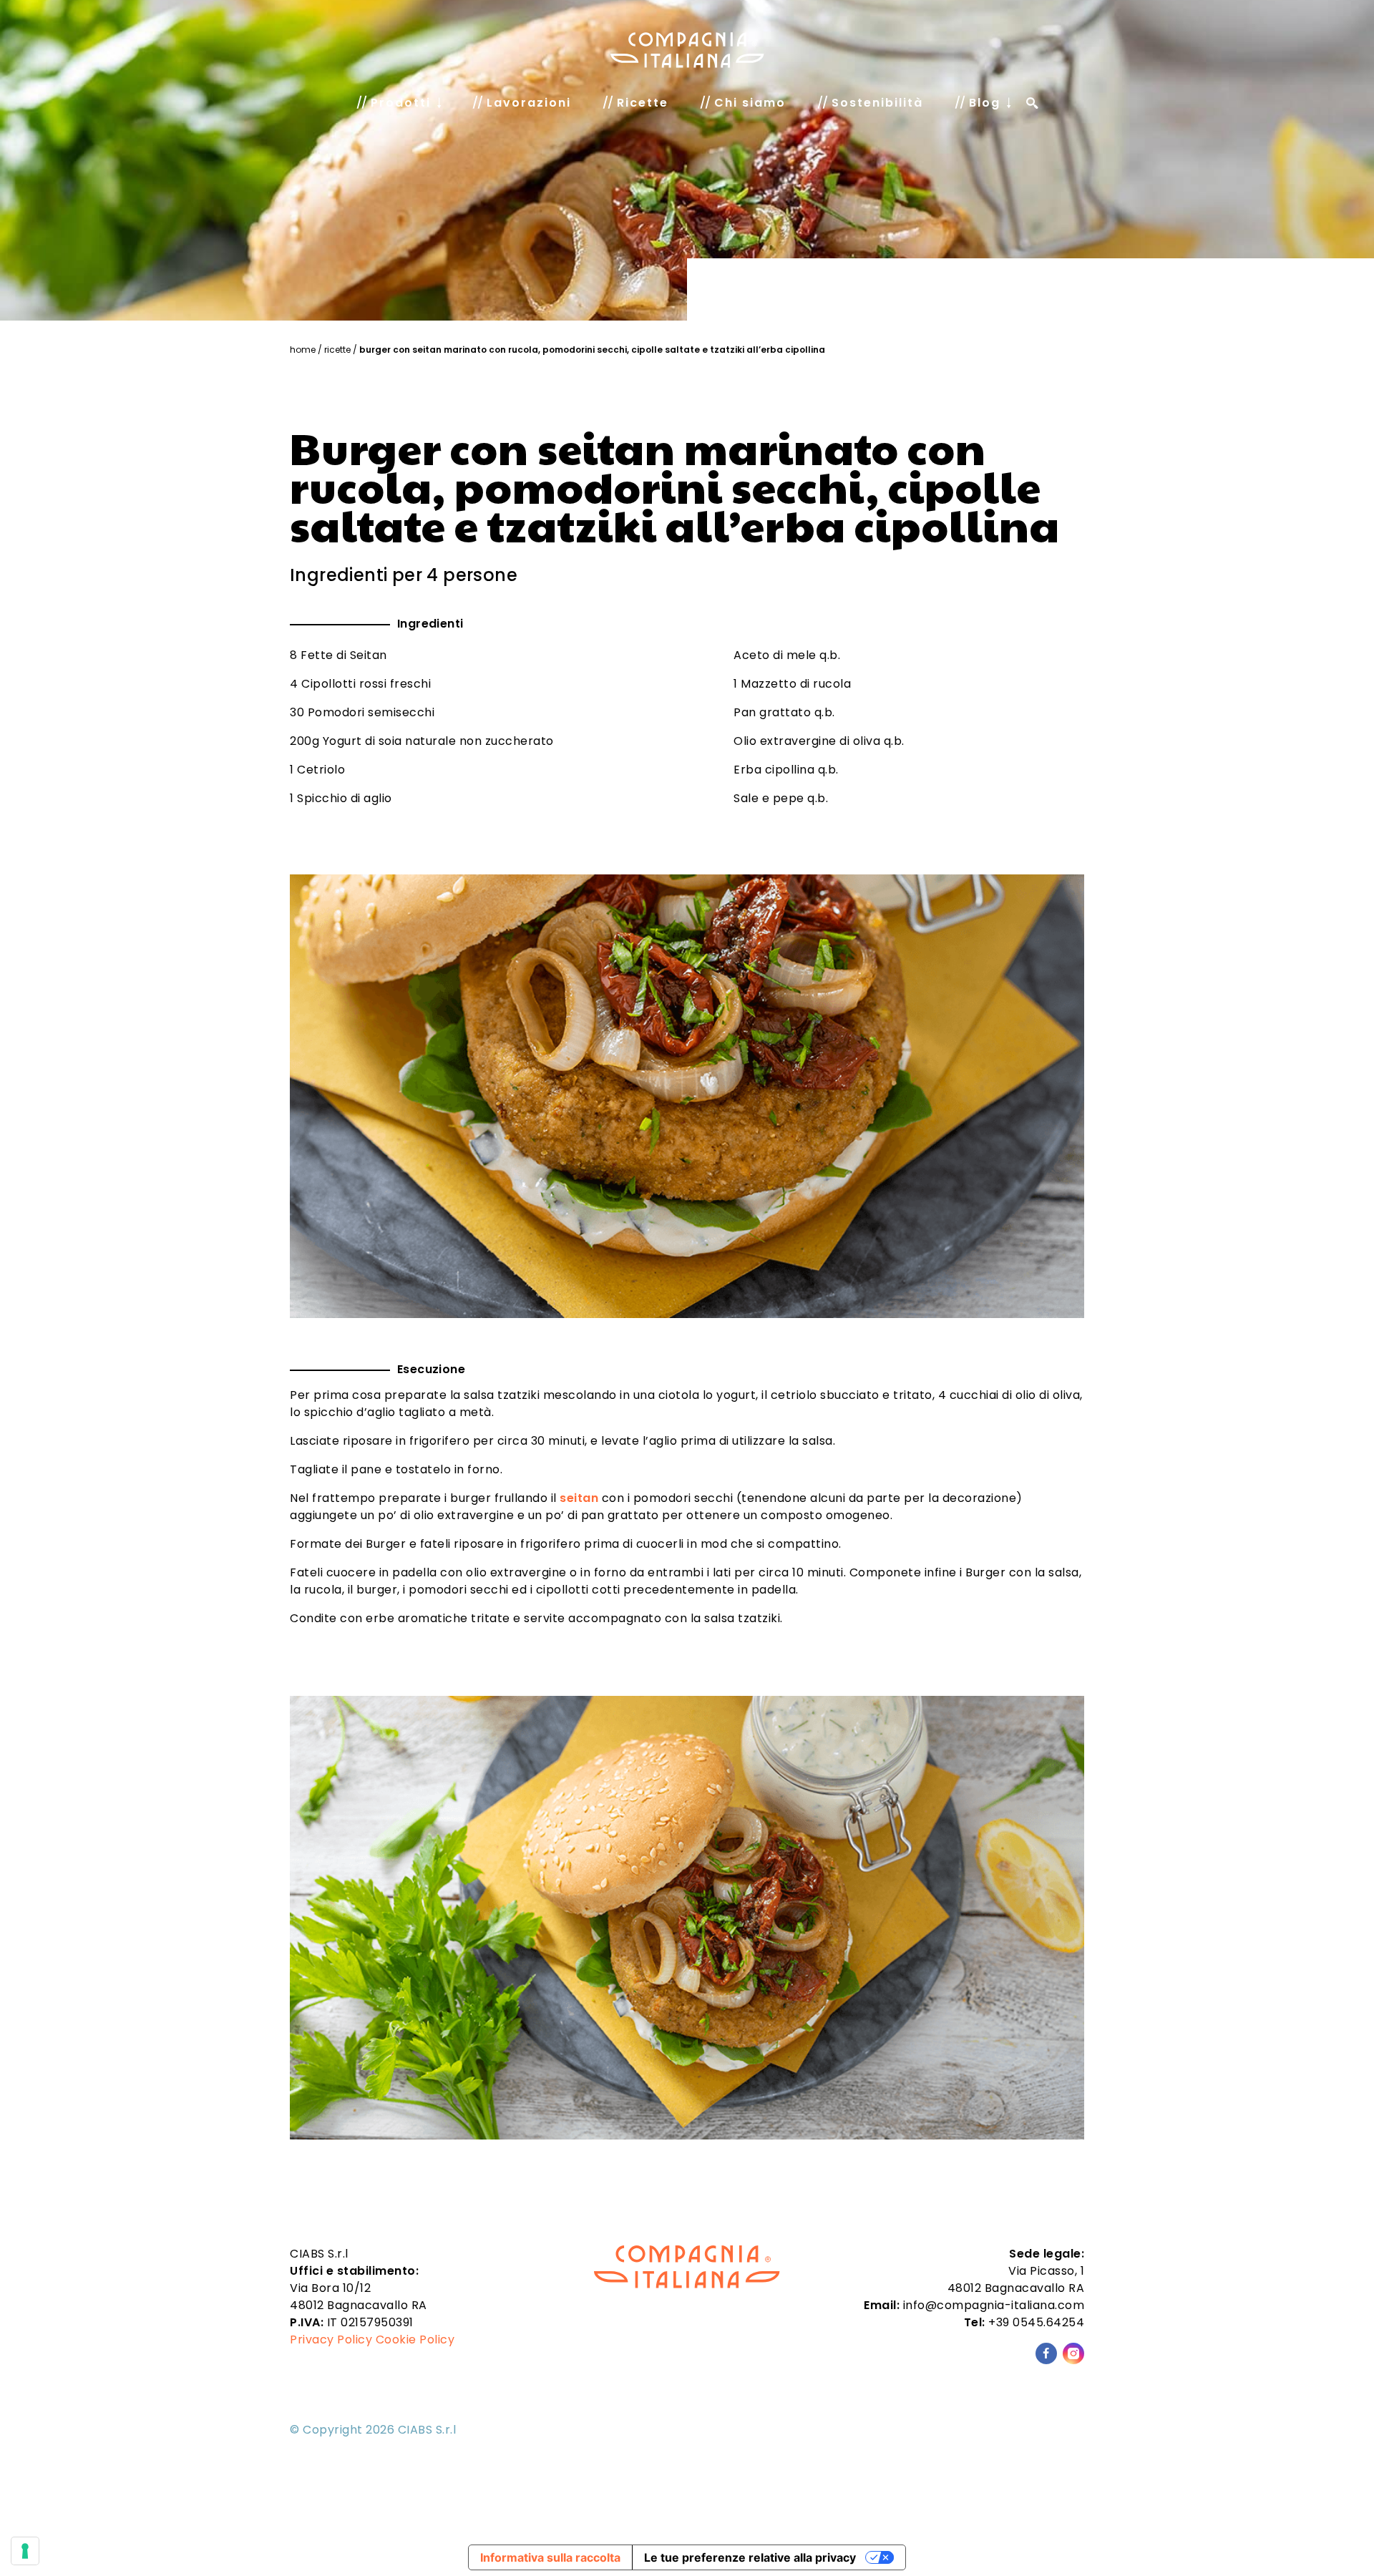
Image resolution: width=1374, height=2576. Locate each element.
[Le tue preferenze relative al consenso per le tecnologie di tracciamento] (25, 2551)
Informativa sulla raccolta (550, 2557)
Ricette (337, 350)
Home (303, 350)
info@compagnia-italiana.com (994, 2305)
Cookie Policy (415, 2340)
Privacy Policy (331, 2340)
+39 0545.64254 (1036, 2322)
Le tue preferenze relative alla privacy (750, 2557)
